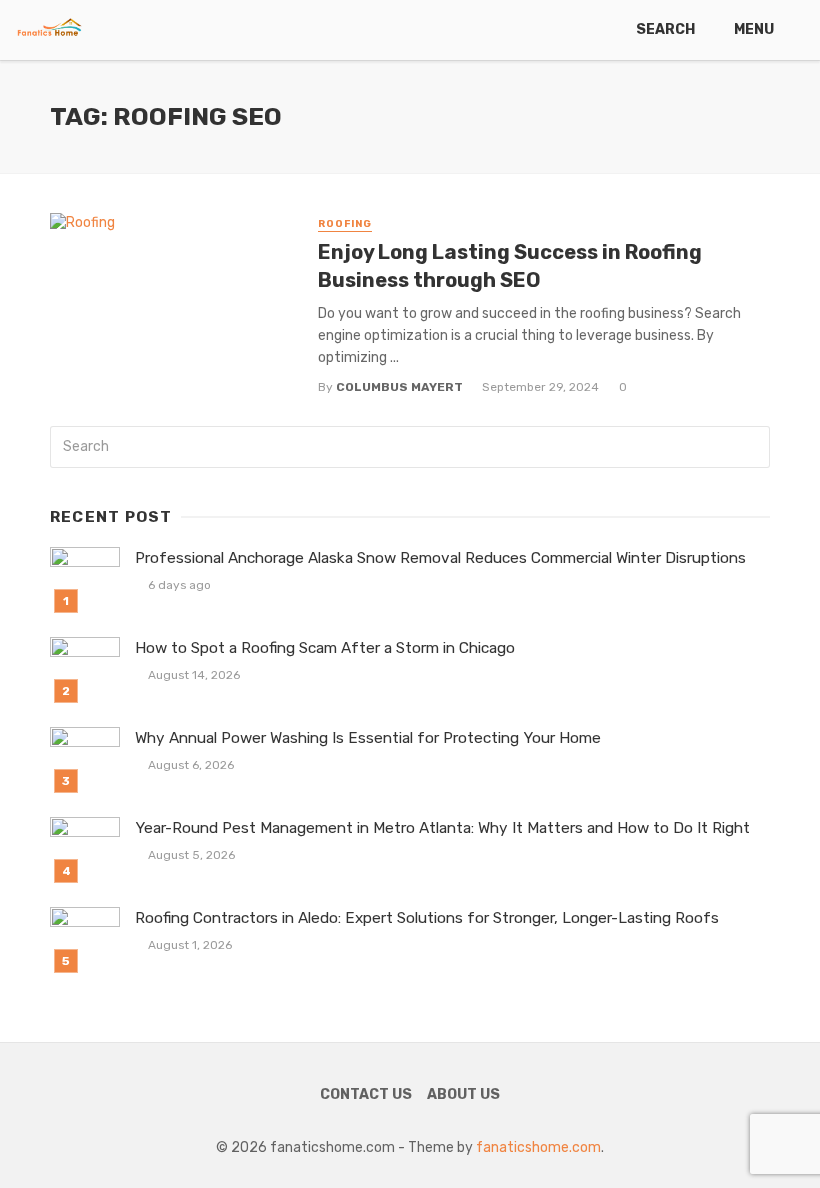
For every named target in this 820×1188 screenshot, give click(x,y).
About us (463, 1094)
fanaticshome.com (538, 1147)
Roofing (345, 224)
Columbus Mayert (399, 387)
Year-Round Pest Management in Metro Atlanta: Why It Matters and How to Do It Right (442, 828)
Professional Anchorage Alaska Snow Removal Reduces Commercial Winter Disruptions (440, 558)
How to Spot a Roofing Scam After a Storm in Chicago (325, 648)
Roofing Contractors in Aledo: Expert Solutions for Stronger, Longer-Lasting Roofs (427, 918)
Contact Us (366, 1094)
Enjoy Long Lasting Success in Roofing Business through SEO (510, 266)
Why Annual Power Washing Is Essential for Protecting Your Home (368, 738)
